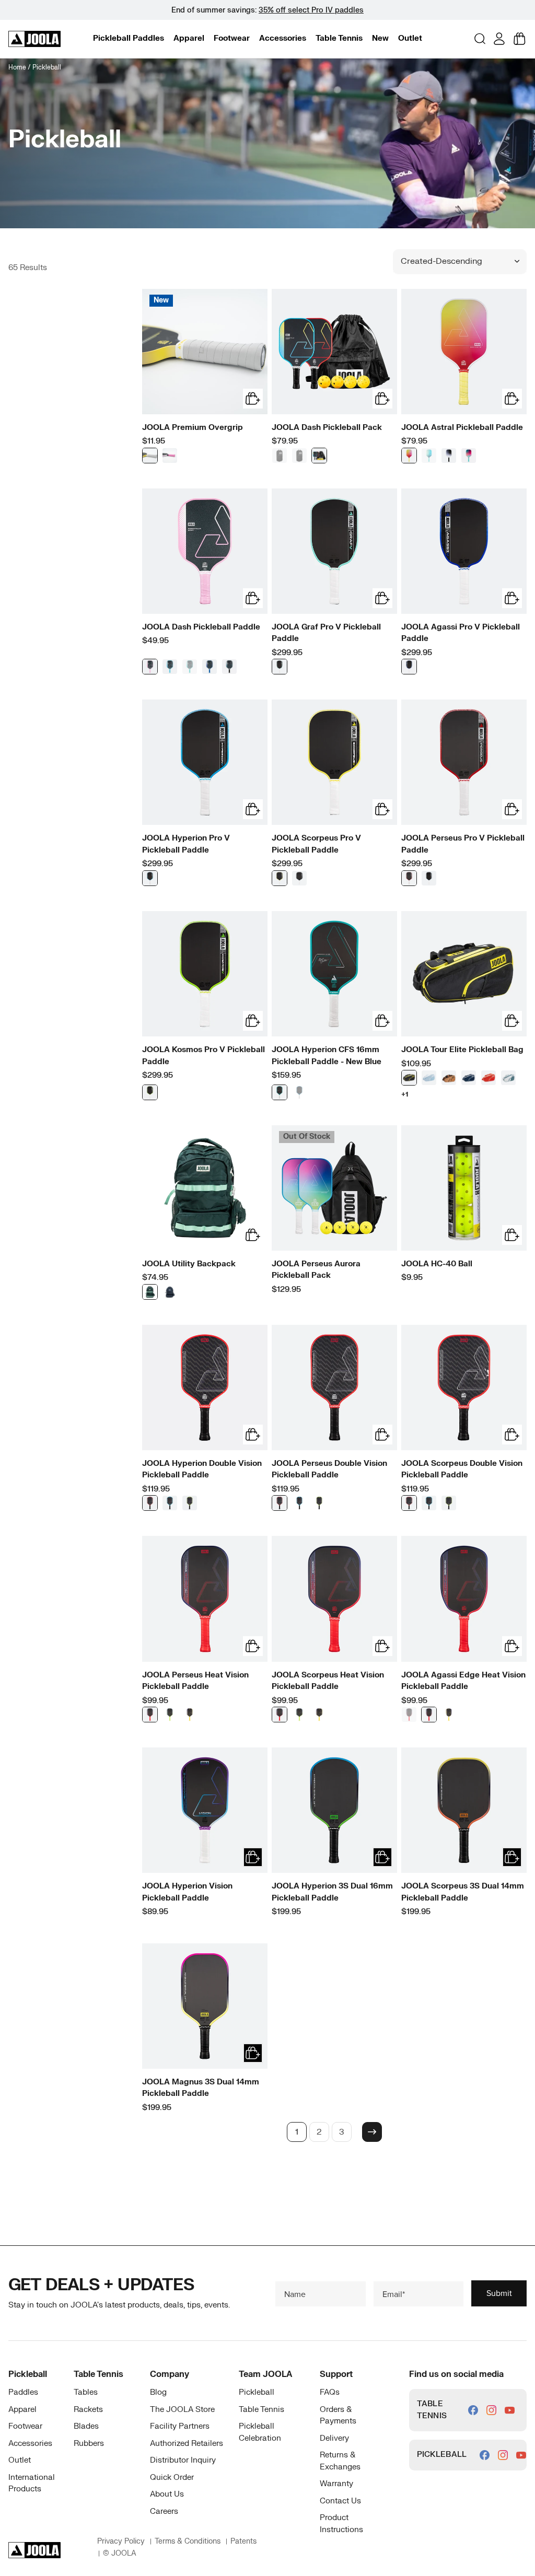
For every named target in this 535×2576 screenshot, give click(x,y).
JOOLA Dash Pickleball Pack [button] (327, 428)
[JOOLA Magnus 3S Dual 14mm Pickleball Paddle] (205, 2006)
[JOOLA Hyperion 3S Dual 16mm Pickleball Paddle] (334, 1810)
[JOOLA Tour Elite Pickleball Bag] (464, 974)
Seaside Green (280, 667)
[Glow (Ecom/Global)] (280, 456)
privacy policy (121, 2541)
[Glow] (299, 456)
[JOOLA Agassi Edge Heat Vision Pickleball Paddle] (464, 1599)
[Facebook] (473, 2410)
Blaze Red (150, 1503)
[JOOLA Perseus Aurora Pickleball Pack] (334, 1188)
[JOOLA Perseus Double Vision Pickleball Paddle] (334, 1388)
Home (17, 67)
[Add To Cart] (253, 1857)
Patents (243, 2541)
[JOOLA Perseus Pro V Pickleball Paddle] (464, 762)
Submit (499, 2293)
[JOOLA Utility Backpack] (205, 1188)
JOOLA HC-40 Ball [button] (437, 1264)
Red (489, 1078)
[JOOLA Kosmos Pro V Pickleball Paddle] (205, 974)
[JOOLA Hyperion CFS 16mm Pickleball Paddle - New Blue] (334, 974)
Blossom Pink (150, 667)
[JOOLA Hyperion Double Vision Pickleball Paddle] (205, 1388)
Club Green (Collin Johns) (299, 878)
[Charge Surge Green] (429, 1715)
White (508, 1078)
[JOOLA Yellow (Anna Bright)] (280, 878)
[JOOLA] (34, 39)
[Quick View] (253, 399)
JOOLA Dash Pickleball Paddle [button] (201, 627)
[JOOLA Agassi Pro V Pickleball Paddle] (464, 551)
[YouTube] (510, 2410)
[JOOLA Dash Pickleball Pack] (334, 352)
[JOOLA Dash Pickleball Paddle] (205, 551)
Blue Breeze (429, 1078)
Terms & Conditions (188, 2541)
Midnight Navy (210, 667)
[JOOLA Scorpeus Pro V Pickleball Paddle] (334, 762)
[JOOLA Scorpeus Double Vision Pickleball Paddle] (464, 1388)
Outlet (410, 38)
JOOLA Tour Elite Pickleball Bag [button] (462, 1050)
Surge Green (190, 1503)
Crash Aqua (190, 667)
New (380, 38)
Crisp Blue (299, 1092)
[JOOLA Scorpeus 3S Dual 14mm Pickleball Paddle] (464, 1810)
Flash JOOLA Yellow (190, 1715)
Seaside (429, 456)
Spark (319, 456)
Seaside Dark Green (229, 667)
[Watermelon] (469, 456)
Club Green (150, 1292)
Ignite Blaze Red (150, 1715)
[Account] (499, 39)
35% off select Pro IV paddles (311, 10)
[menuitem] (129, 39)
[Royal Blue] (409, 667)
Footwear (232, 38)
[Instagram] (491, 2410)
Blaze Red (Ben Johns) (409, 878)
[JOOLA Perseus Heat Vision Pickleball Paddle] (205, 1599)
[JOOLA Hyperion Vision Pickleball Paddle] (205, 1810)
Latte (449, 1078)
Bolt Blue (170, 667)
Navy (469, 1078)
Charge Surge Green (170, 1715)
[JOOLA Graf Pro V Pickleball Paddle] (334, 551)
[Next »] (372, 2132)
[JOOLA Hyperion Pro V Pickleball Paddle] (205, 762)
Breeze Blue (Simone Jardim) (429, 878)
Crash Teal (280, 1092)
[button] (129, 38)
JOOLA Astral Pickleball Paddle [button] (462, 428)
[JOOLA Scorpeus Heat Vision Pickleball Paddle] (334, 1599)
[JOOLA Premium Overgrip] (205, 352)
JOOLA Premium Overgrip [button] (193, 428)
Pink (170, 456)
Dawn (409, 456)
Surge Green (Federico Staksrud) (150, 1092)
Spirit (449, 456)
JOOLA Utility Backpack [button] (189, 1264)
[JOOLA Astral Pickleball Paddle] (464, 352)
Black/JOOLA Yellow (409, 1078)
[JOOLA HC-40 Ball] (464, 1188)
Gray (150, 456)
